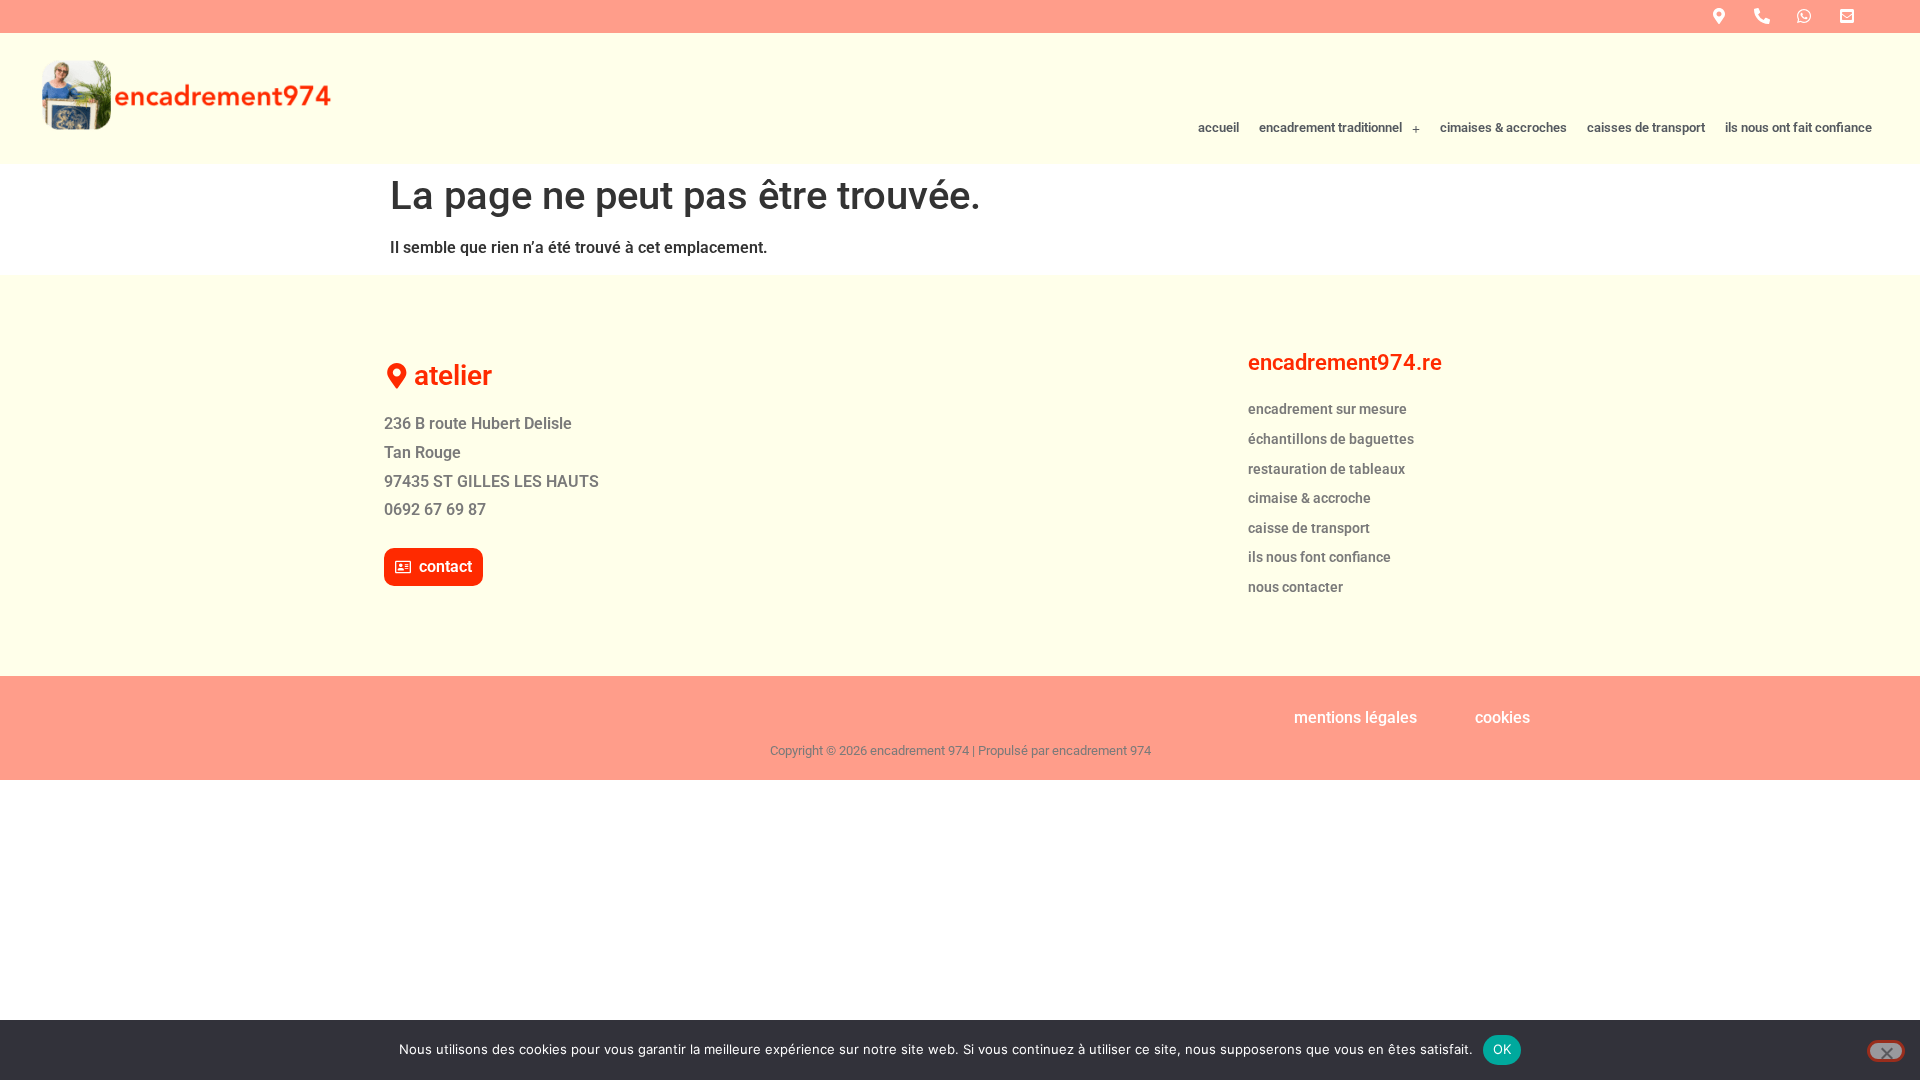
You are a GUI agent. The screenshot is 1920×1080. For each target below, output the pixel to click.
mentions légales (1355, 717)
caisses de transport (1646, 127)
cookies (1502, 717)
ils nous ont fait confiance (1798, 127)
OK (1502, 1049)
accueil (1218, 127)
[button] (1339, 128)
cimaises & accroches (1503, 127)
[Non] (1886, 1051)
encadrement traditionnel (1330, 127)
